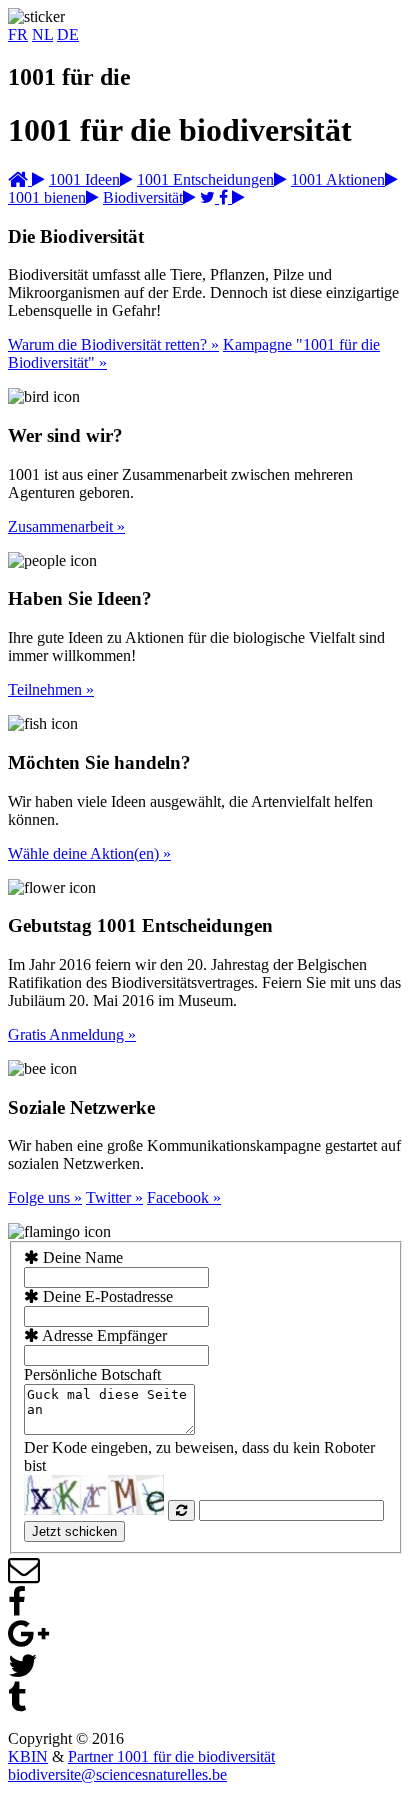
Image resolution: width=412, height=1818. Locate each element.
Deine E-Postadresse (106, 1296)
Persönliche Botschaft (92, 1374)
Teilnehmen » (51, 689)
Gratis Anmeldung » (72, 1034)
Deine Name (81, 1257)
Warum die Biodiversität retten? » (113, 344)
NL (42, 34)
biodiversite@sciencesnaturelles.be (117, 1774)
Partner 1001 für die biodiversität (171, 1756)
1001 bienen (47, 197)
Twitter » (114, 1197)
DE (68, 34)
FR (18, 34)
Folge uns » (45, 1197)
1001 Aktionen (338, 179)
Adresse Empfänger (103, 1335)
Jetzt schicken (74, 1531)
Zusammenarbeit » (66, 526)
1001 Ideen (84, 179)
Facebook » (184, 1197)
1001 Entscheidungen (205, 179)
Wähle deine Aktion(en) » (89, 853)
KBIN (28, 1756)
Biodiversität (143, 197)
